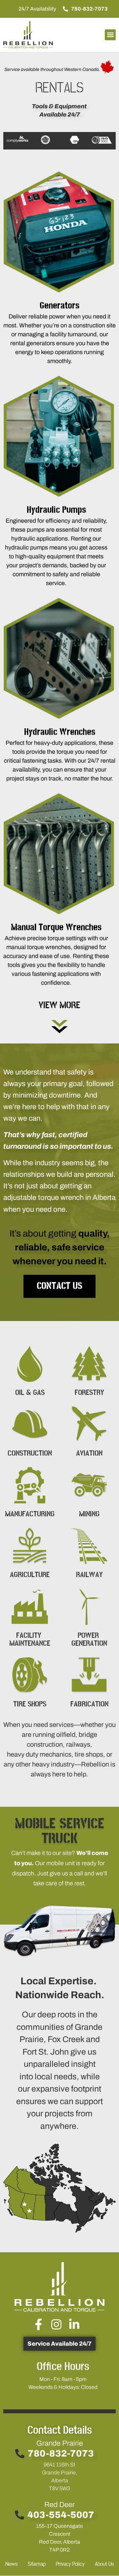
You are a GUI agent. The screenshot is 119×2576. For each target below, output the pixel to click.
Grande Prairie (60, 2443)
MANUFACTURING (30, 1514)
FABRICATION (89, 1704)
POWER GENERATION (89, 1639)
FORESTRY (89, 1393)
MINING (89, 1514)
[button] (110, 35)
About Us (104, 2564)
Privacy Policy (70, 2564)
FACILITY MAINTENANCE (30, 1639)
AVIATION (89, 1453)
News (11, 2564)
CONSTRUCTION (30, 1453)
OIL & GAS (30, 1393)
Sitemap (37, 2564)
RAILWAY (89, 1575)
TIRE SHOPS (30, 1704)
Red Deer (59, 2505)
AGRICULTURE (30, 1575)
